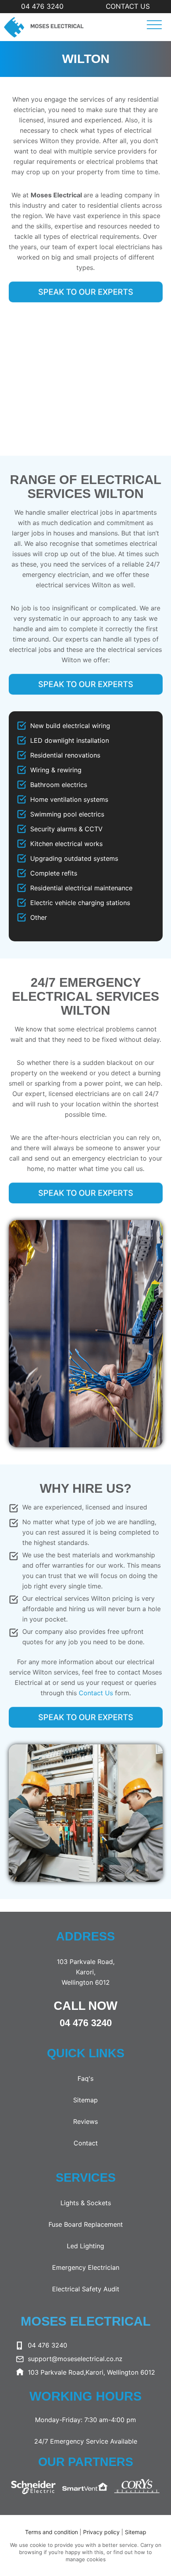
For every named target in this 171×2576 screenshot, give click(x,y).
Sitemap (85, 2100)
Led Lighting (85, 2246)
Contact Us (128, 6)
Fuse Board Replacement (86, 2224)
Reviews (85, 2121)
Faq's (85, 2078)
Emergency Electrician (86, 2267)
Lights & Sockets (86, 2203)
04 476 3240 (42, 6)
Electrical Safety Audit (86, 2289)
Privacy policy (102, 2532)
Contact (86, 2143)
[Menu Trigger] (152, 25)
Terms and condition (51, 2532)
